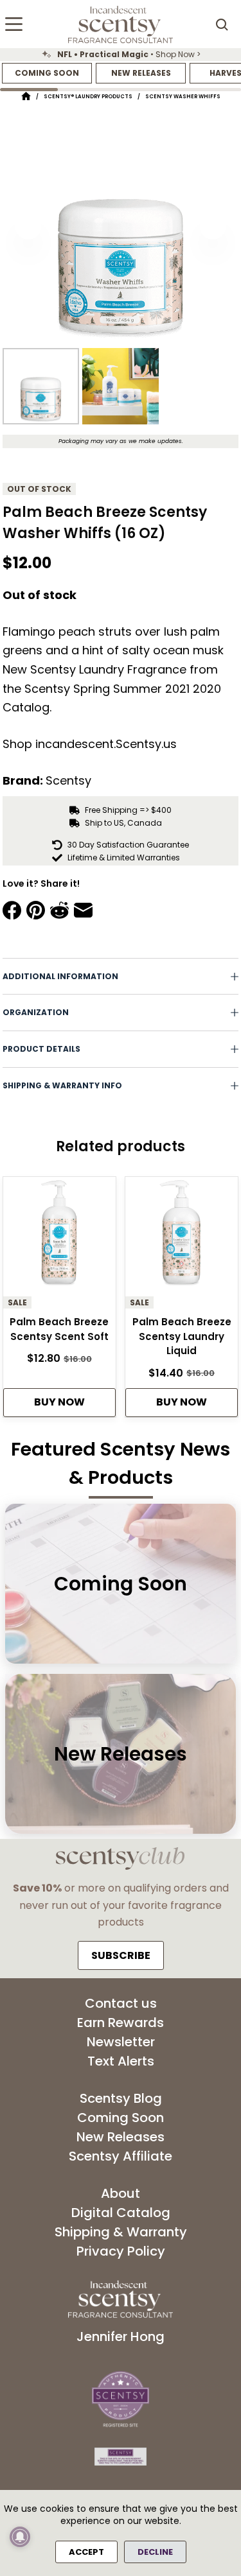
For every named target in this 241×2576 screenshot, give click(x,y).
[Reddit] (59, 910)
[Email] (83, 910)
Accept (86, 2552)
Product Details (41, 1049)
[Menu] (14, 24)
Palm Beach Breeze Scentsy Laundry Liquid (182, 1336)
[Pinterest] (36, 910)
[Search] (222, 24)
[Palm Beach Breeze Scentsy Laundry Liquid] (182, 1237)
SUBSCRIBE (121, 1955)
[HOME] (26, 97)
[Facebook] (12, 910)
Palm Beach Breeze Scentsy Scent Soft (59, 1329)
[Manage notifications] (20, 2537)
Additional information (60, 976)
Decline (155, 2552)
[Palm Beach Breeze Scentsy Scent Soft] (59, 1237)
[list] (121, 55)
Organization (36, 1012)
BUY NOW (59, 1402)
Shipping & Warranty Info (62, 1085)
